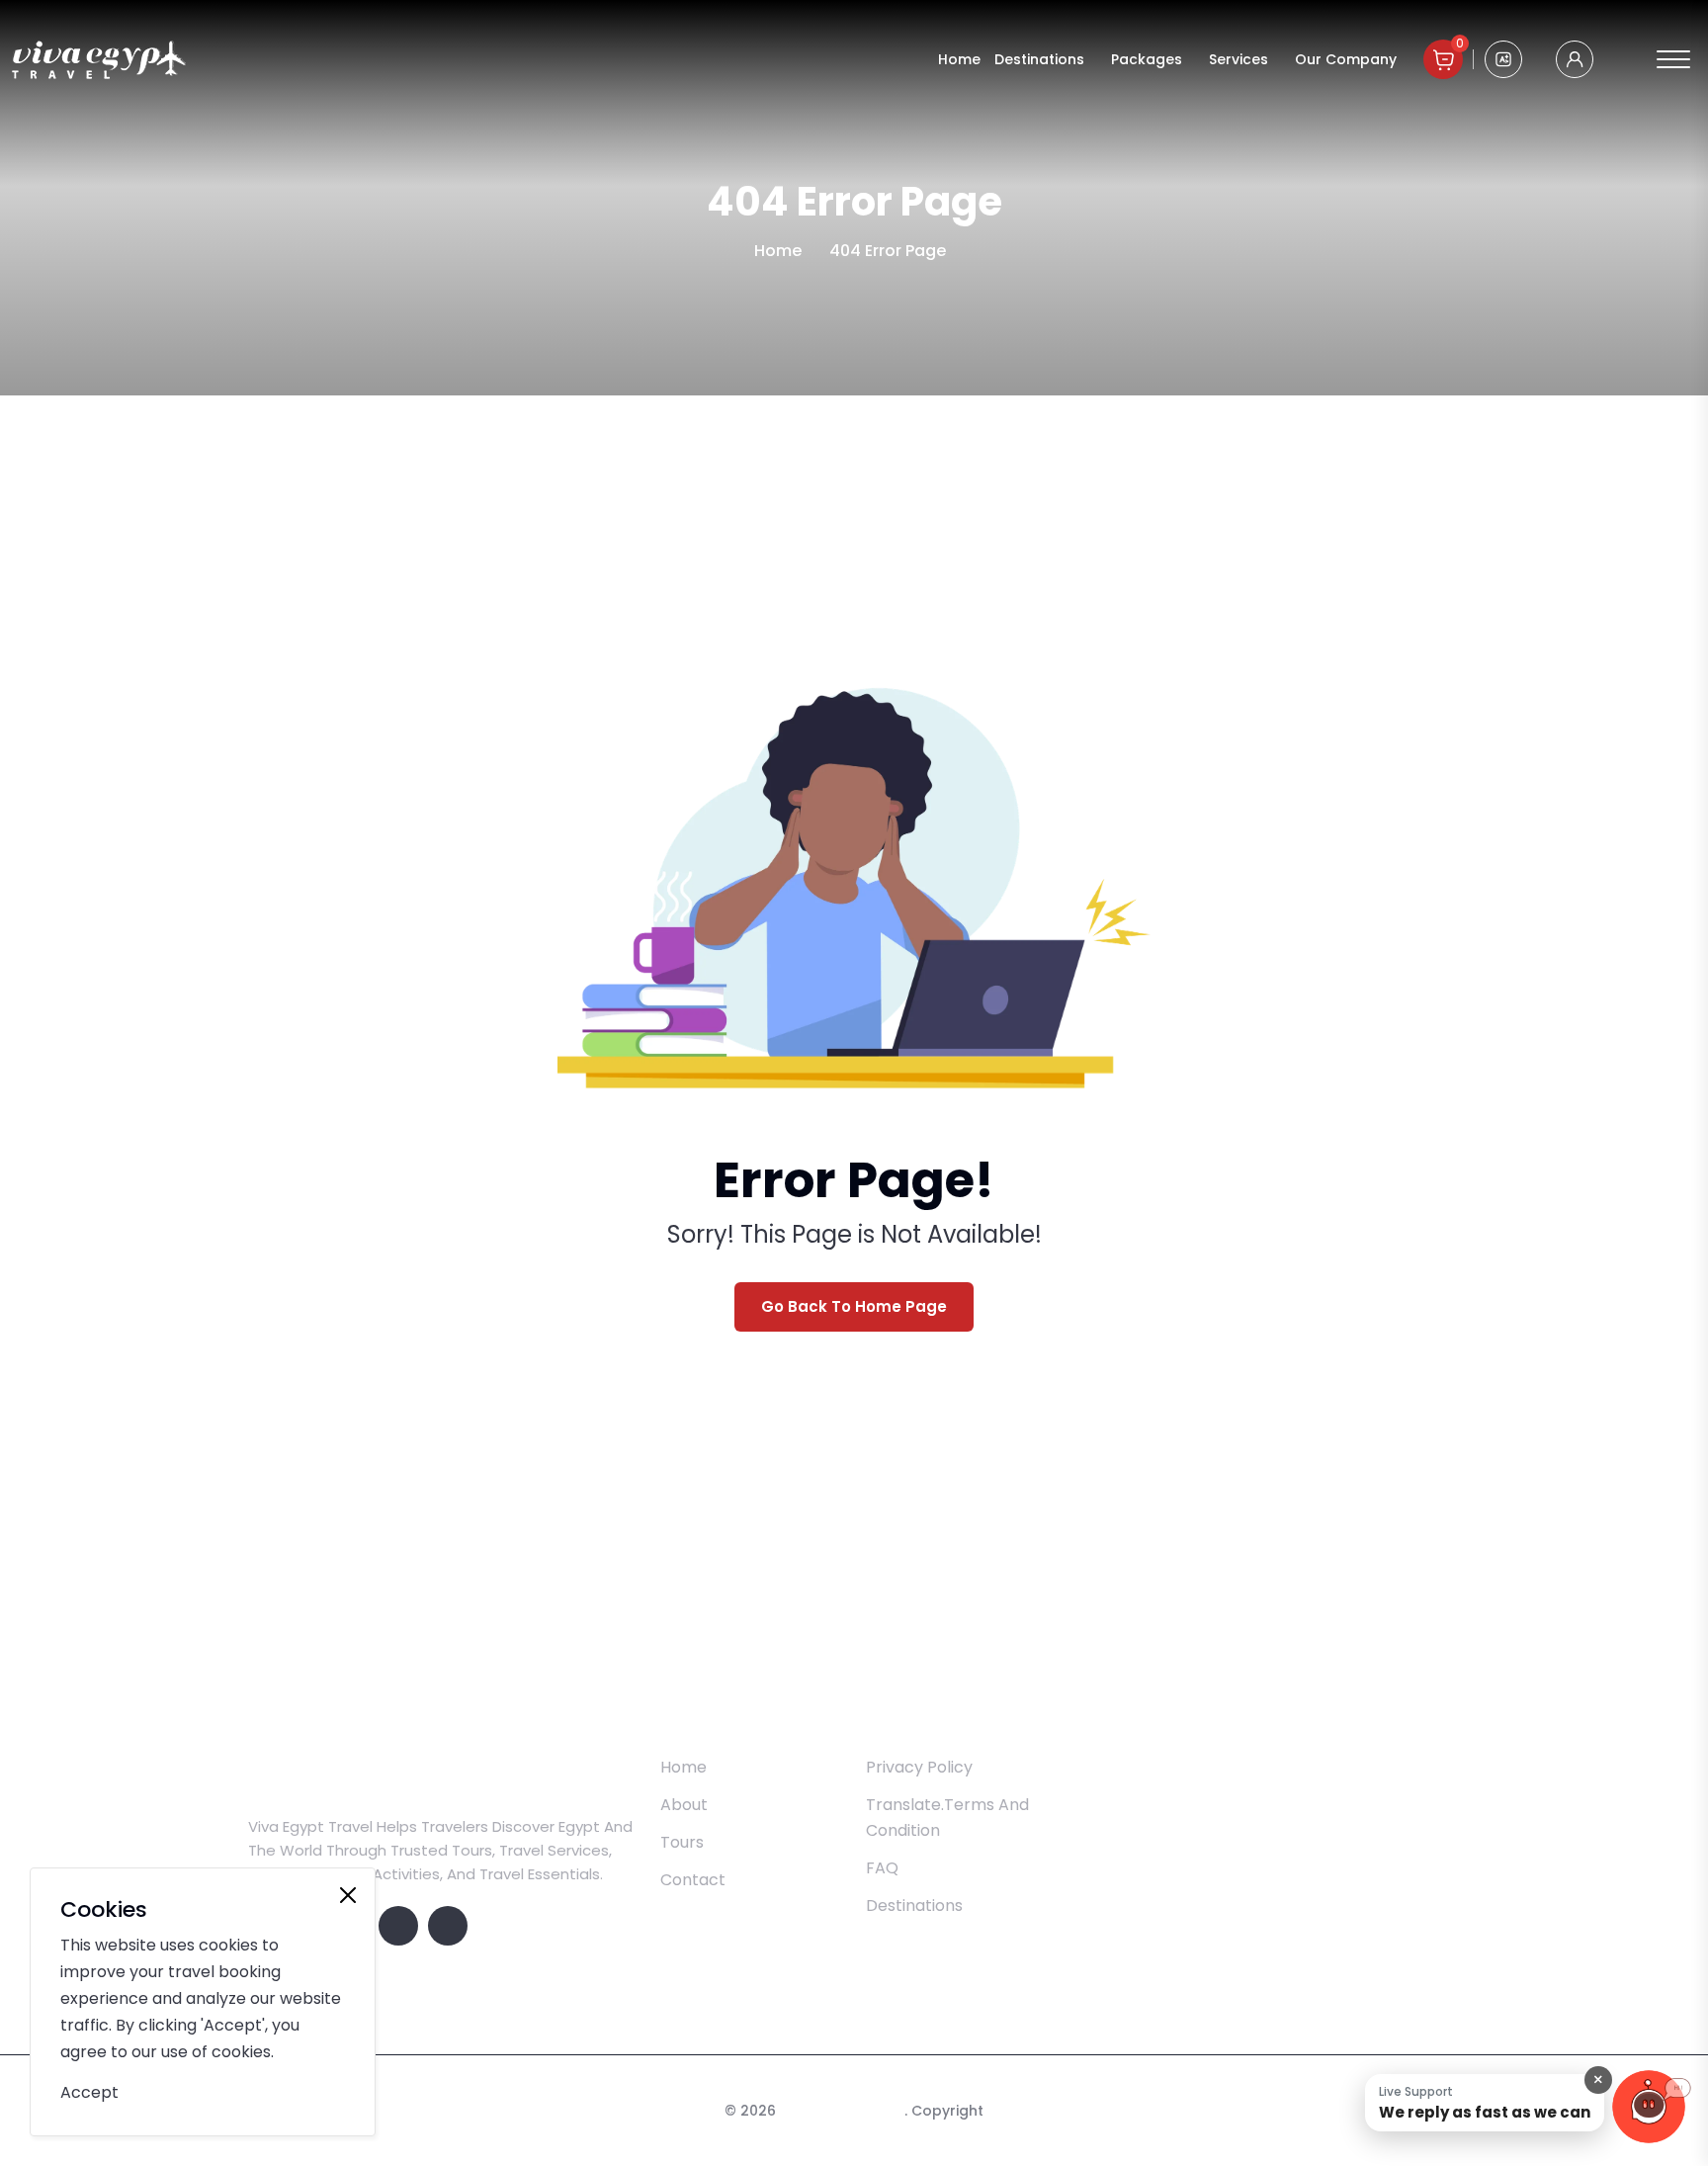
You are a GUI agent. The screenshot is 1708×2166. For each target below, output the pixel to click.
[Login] (1575, 59)
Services (1238, 59)
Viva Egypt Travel (842, 2111)
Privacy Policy (919, 1767)
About (684, 1805)
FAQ (882, 1868)
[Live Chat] (1649, 2107)
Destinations (1039, 59)
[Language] (1503, 59)
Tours (682, 1842)
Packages (1147, 59)
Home (959, 59)
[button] (1485, 2103)
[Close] (348, 1895)
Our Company (1346, 59)
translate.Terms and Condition (947, 1818)
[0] (1444, 59)
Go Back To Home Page (854, 1306)
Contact (693, 1880)
